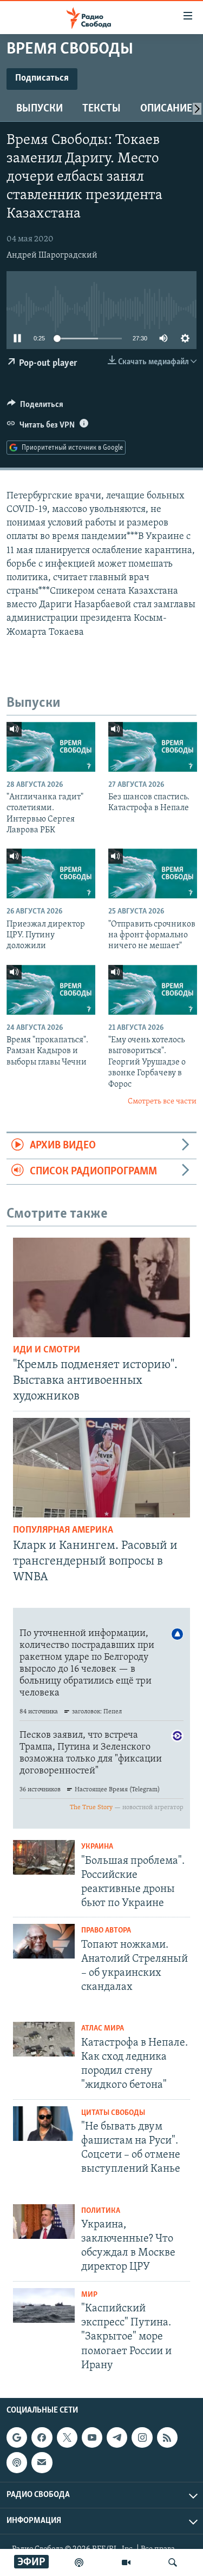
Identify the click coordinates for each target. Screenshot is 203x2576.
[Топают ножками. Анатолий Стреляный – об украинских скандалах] (44, 1941)
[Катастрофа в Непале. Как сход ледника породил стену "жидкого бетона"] (44, 2039)
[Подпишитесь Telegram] (117, 2437)
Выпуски (40, 109)
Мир (89, 2295)
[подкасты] (79, 2562)
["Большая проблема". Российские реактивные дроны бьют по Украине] (44, 1857)
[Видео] (126, 2562)
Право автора (106, 1931)
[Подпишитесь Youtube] (92, 2437)
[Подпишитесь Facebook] (42, 2437)
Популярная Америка (63, 1530)
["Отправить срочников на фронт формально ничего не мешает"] (153, 873)
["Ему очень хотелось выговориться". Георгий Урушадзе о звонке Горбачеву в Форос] (153, 990)
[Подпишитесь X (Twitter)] (67, 2437)
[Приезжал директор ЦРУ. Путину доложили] (51, 873)
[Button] (35, 407)
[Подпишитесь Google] (17, 2437)
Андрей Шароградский (52, 255)
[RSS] (167, 2437)
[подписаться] (42, 2462)
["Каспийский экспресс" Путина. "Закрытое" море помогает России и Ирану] (44, 2305)
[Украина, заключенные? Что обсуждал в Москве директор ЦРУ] (44, 2222)
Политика (101, 2211)
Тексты (101, 109)
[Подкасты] (17, 2462)
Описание (166, 109)
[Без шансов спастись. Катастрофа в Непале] (153, 747)
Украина (97, 1847)
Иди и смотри (47, 1350)
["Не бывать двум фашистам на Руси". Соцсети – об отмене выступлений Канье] (44, 2124)
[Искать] (173, 2562)
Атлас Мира (103, 2029)
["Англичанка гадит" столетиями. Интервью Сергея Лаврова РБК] (51, 747)
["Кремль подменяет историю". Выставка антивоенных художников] (101, 1287)
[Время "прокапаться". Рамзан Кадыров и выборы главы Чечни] (51, 990)
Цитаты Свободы (113, 2113)
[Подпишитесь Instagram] (142, 2437)
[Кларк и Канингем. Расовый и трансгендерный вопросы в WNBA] (101, 1468)
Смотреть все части (162, 1102)
